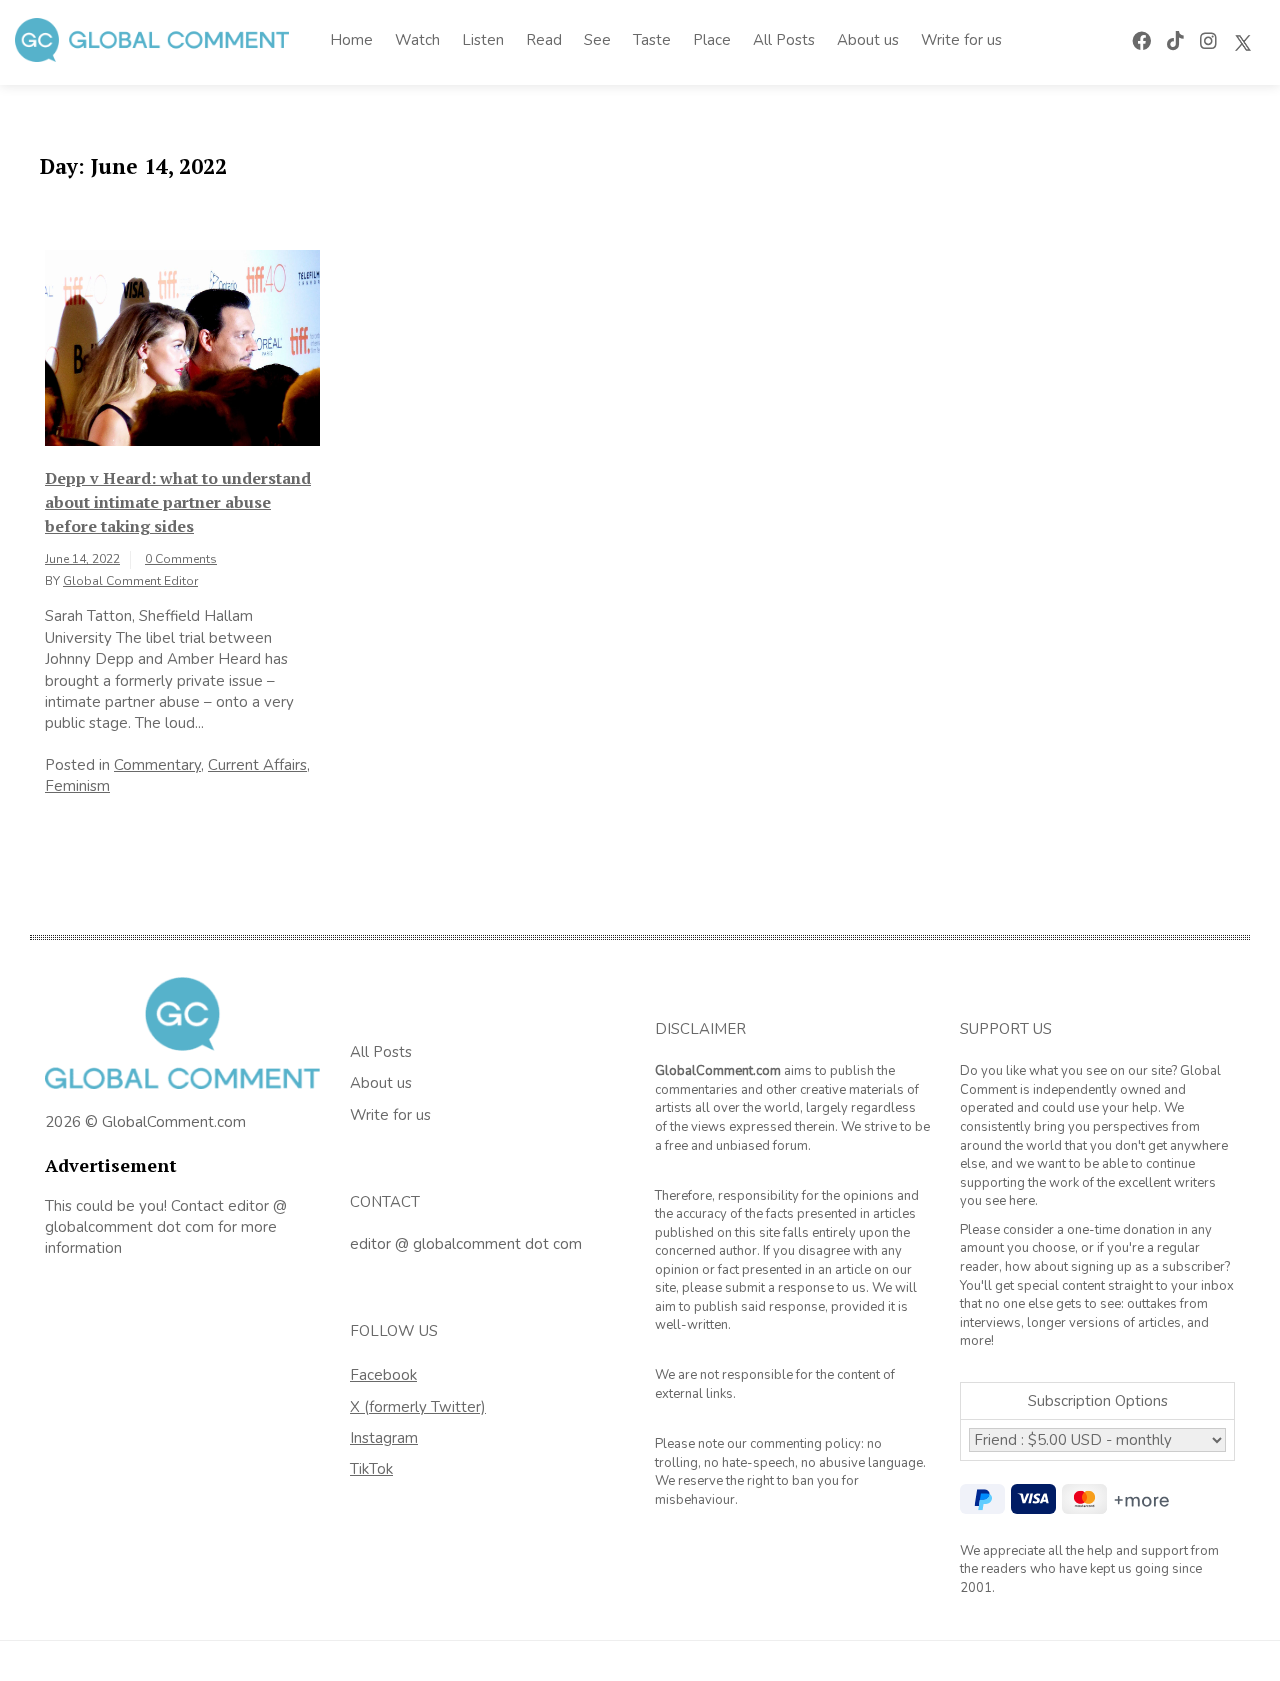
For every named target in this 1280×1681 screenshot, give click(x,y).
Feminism (77, 786)
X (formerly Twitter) (418, 1407)
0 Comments (181, 559)
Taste (652, 40)
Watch (417, 40)
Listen (483, 40)
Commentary (157, 765)
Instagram (384, 1438)
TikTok (371, 1469)
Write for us (961, 40)
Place (712, 40)
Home (351, 40)
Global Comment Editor (130, 581)
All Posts (784, 40)
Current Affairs (257, 765)
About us (868, 40)
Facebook (383, 1375)
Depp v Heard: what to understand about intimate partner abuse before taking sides (178, 502)
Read (544, 40)
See (597, 40)
